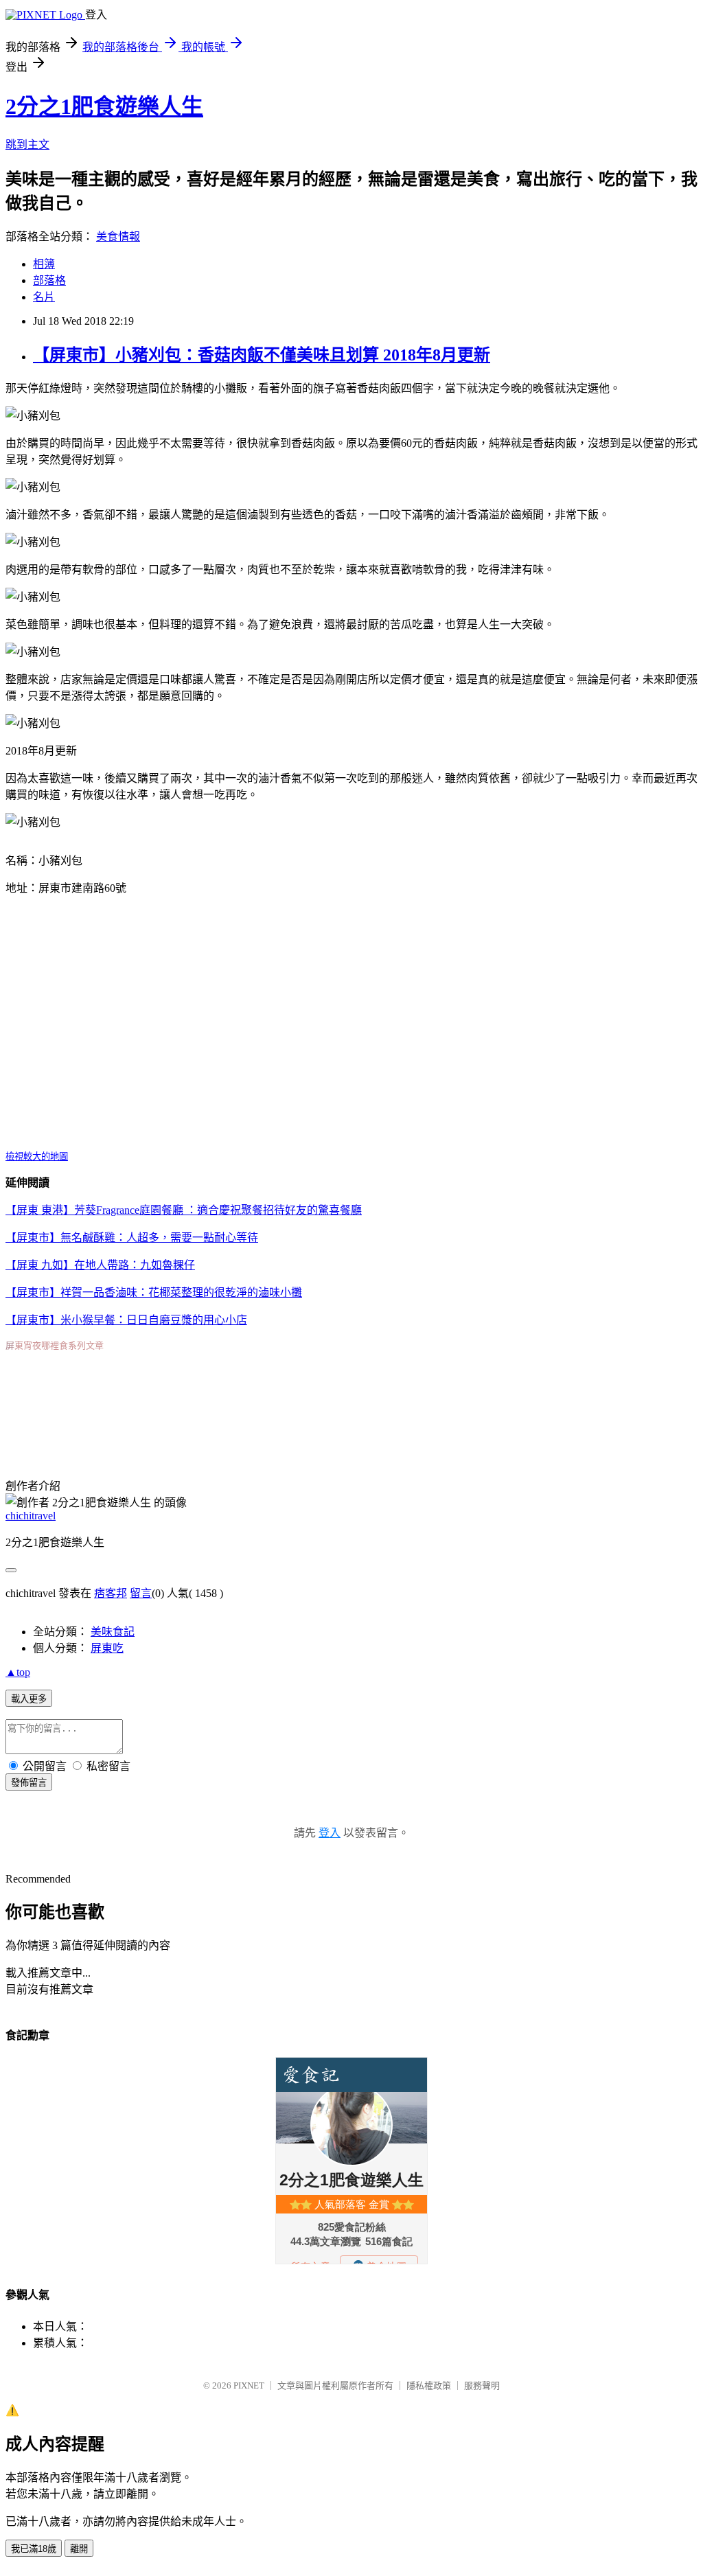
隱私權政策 (429, 2385)
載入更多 (29, 1699)
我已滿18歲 (34, 2549)
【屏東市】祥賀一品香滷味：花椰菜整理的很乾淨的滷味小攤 (154, 1292)
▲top (18, 1672)
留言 (141, 1593)
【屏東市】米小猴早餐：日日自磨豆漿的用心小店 (126, 1320)
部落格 (49, 280)
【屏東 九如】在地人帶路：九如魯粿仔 (100, 1265)
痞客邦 (111, 1593)
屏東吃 (107, 1648)
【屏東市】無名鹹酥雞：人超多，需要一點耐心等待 (132, 1238)
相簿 (44, 264)
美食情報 (118, 237)
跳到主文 (27, 145)
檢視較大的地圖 (37, 1157)
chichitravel (31, 1516)
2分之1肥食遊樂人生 (104, 106)
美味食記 (113, 1632)
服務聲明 (482, 2385)
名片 (44, 297)
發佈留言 (29, 1783)
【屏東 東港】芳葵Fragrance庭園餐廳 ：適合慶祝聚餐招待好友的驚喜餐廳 (184, 1210)
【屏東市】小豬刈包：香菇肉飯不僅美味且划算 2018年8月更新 (262, 355)
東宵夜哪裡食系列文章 (59, 1345)
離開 (79, 2549)
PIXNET (249, 2385)
